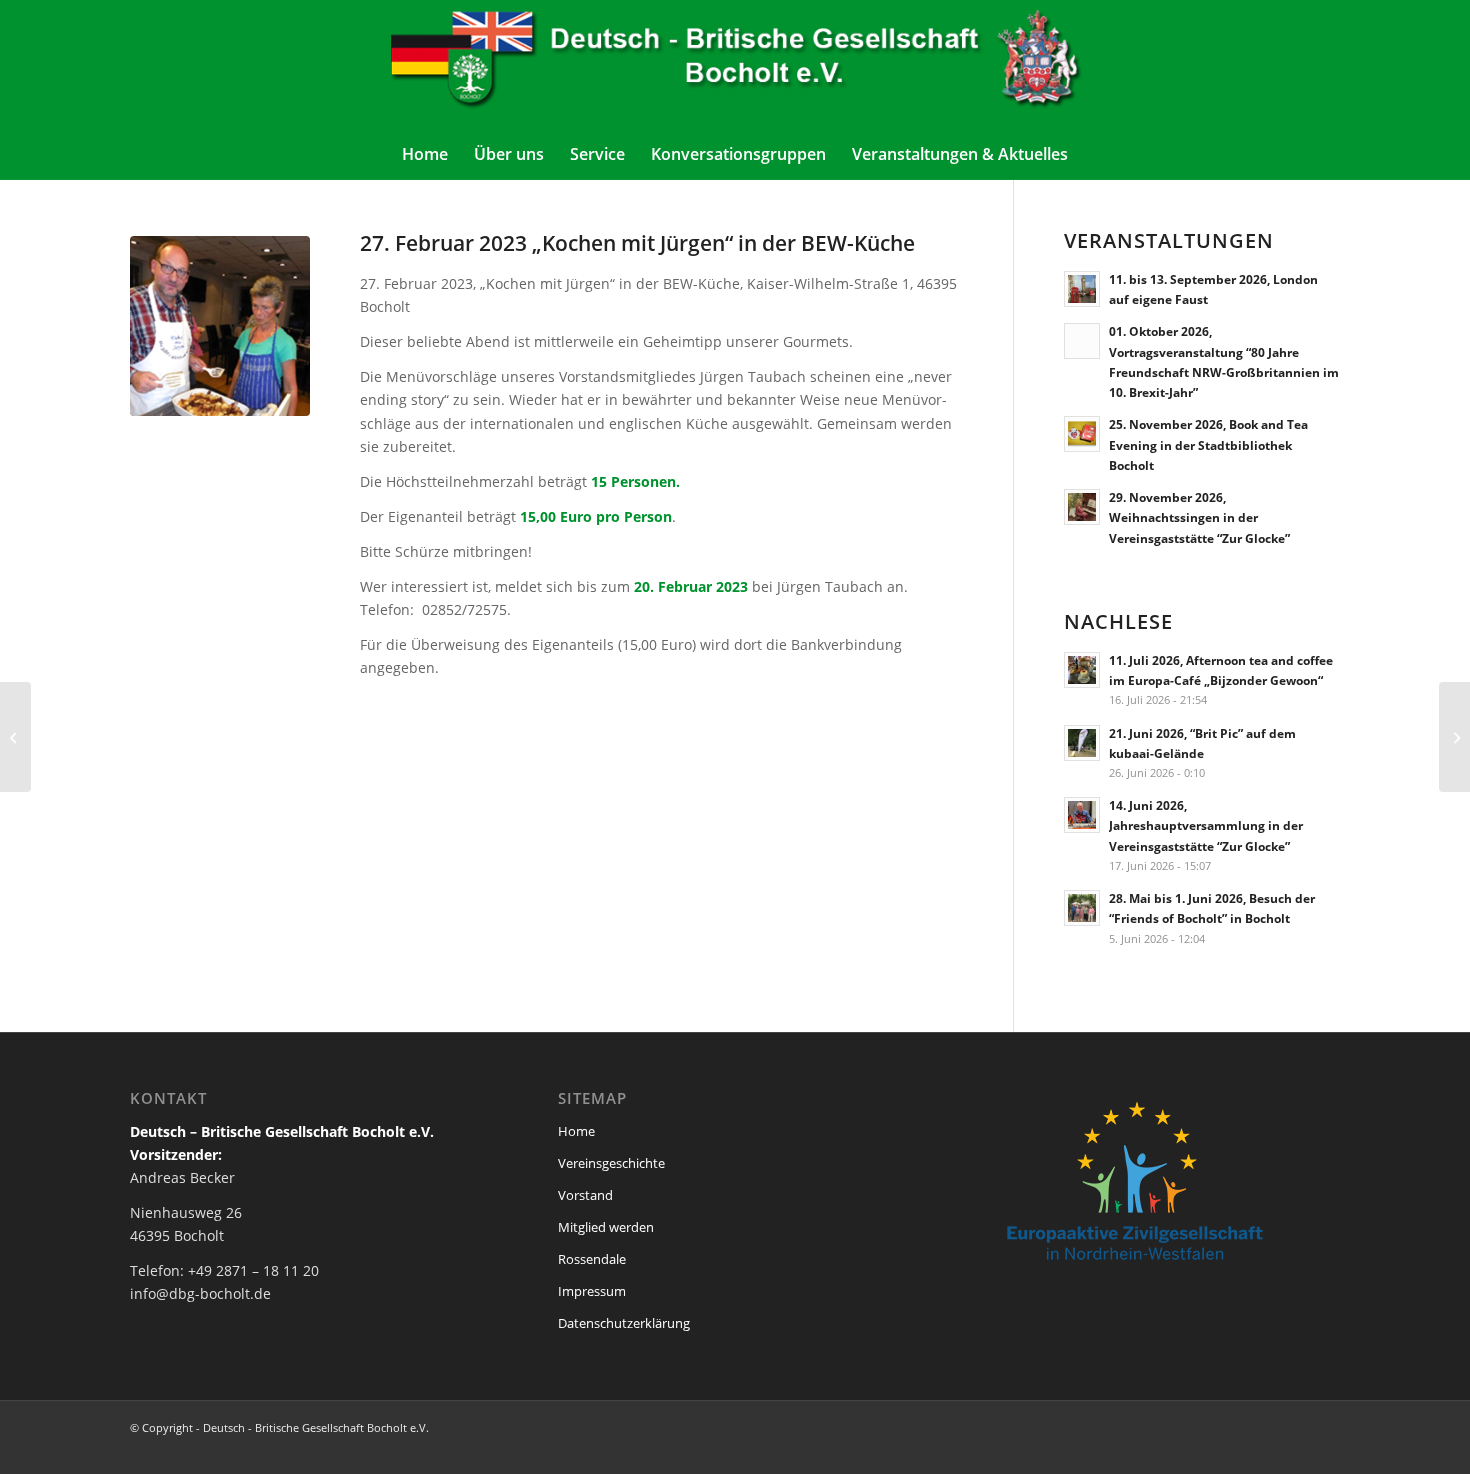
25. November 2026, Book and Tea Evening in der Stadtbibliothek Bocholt (1208, 444)
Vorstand (585, 1195)
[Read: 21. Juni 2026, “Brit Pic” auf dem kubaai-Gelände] (1082, 743)
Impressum (592, 1291)
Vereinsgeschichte (611, 1163)
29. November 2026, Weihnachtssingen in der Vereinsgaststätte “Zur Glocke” (1199, 517)
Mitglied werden (606, 1227)
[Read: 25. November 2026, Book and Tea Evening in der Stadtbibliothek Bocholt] (1082, 434)
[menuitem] (425, 154)
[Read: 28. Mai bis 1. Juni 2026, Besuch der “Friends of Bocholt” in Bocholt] (1082, 908)
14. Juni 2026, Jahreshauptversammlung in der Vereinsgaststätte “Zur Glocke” (1206, 825)
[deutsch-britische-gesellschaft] (735, 64)
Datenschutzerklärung (624, 1323)
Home (576, 1131)
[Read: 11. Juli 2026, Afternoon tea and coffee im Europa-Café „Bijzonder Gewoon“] (1082, 670)
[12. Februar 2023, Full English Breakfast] (1454, 737)
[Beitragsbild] (220, 326)
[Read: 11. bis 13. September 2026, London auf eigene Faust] (1082, 289)
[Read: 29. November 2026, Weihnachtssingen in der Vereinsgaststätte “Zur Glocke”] (1082, 507)
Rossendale (592, 1259)
